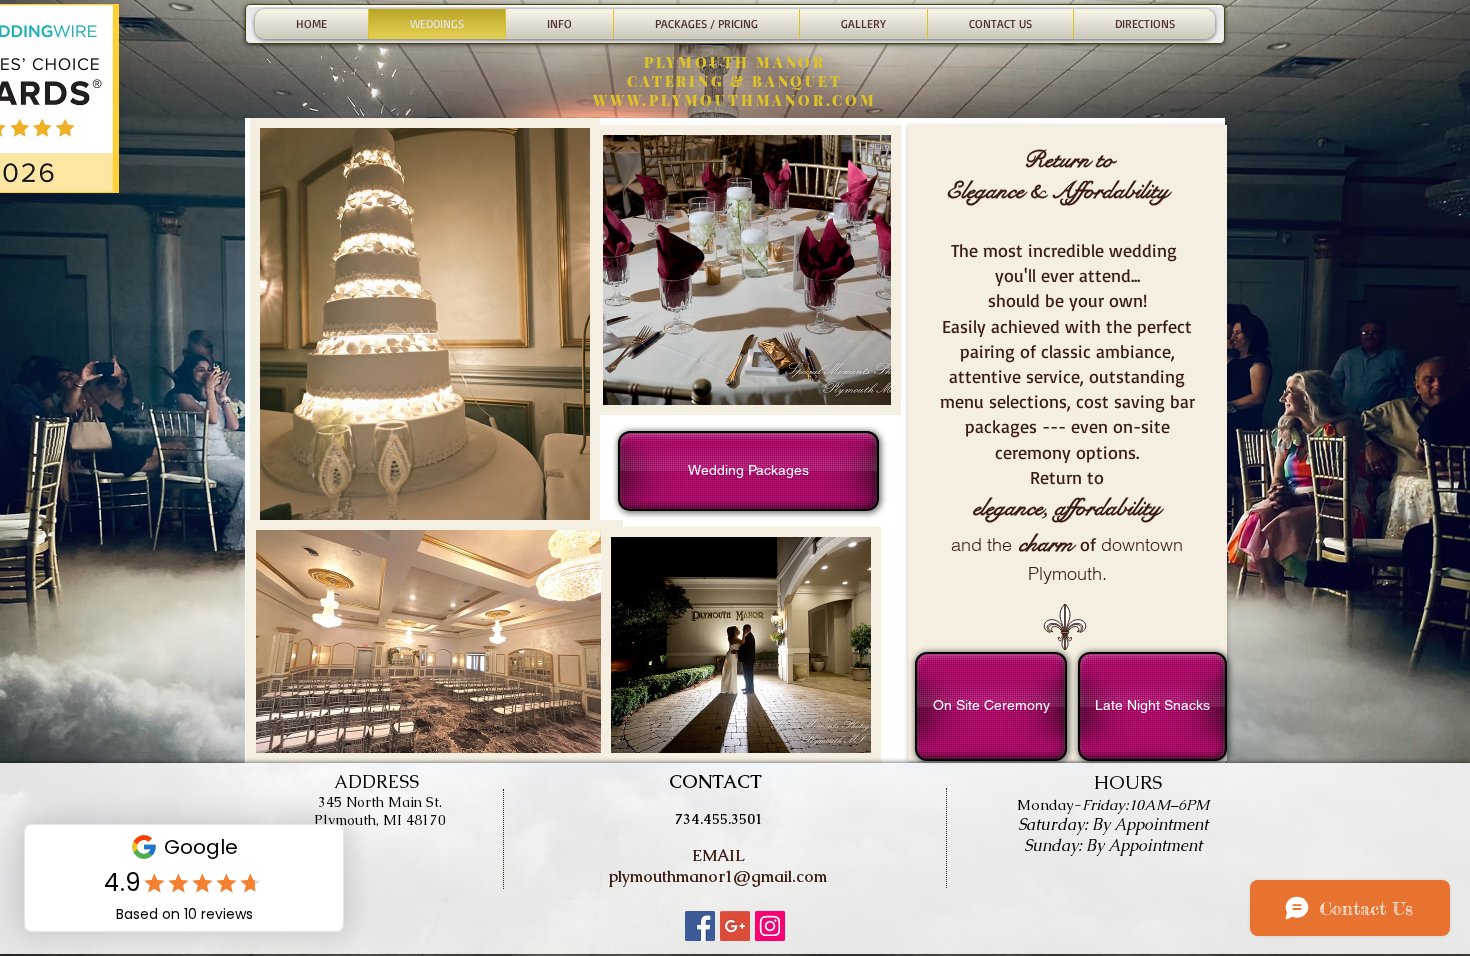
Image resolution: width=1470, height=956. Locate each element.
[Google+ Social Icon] (735, 926)
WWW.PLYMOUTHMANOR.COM (735, 100)
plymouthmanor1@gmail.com (718, 876)
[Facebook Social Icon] (700, 926)
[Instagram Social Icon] (770, 926)
